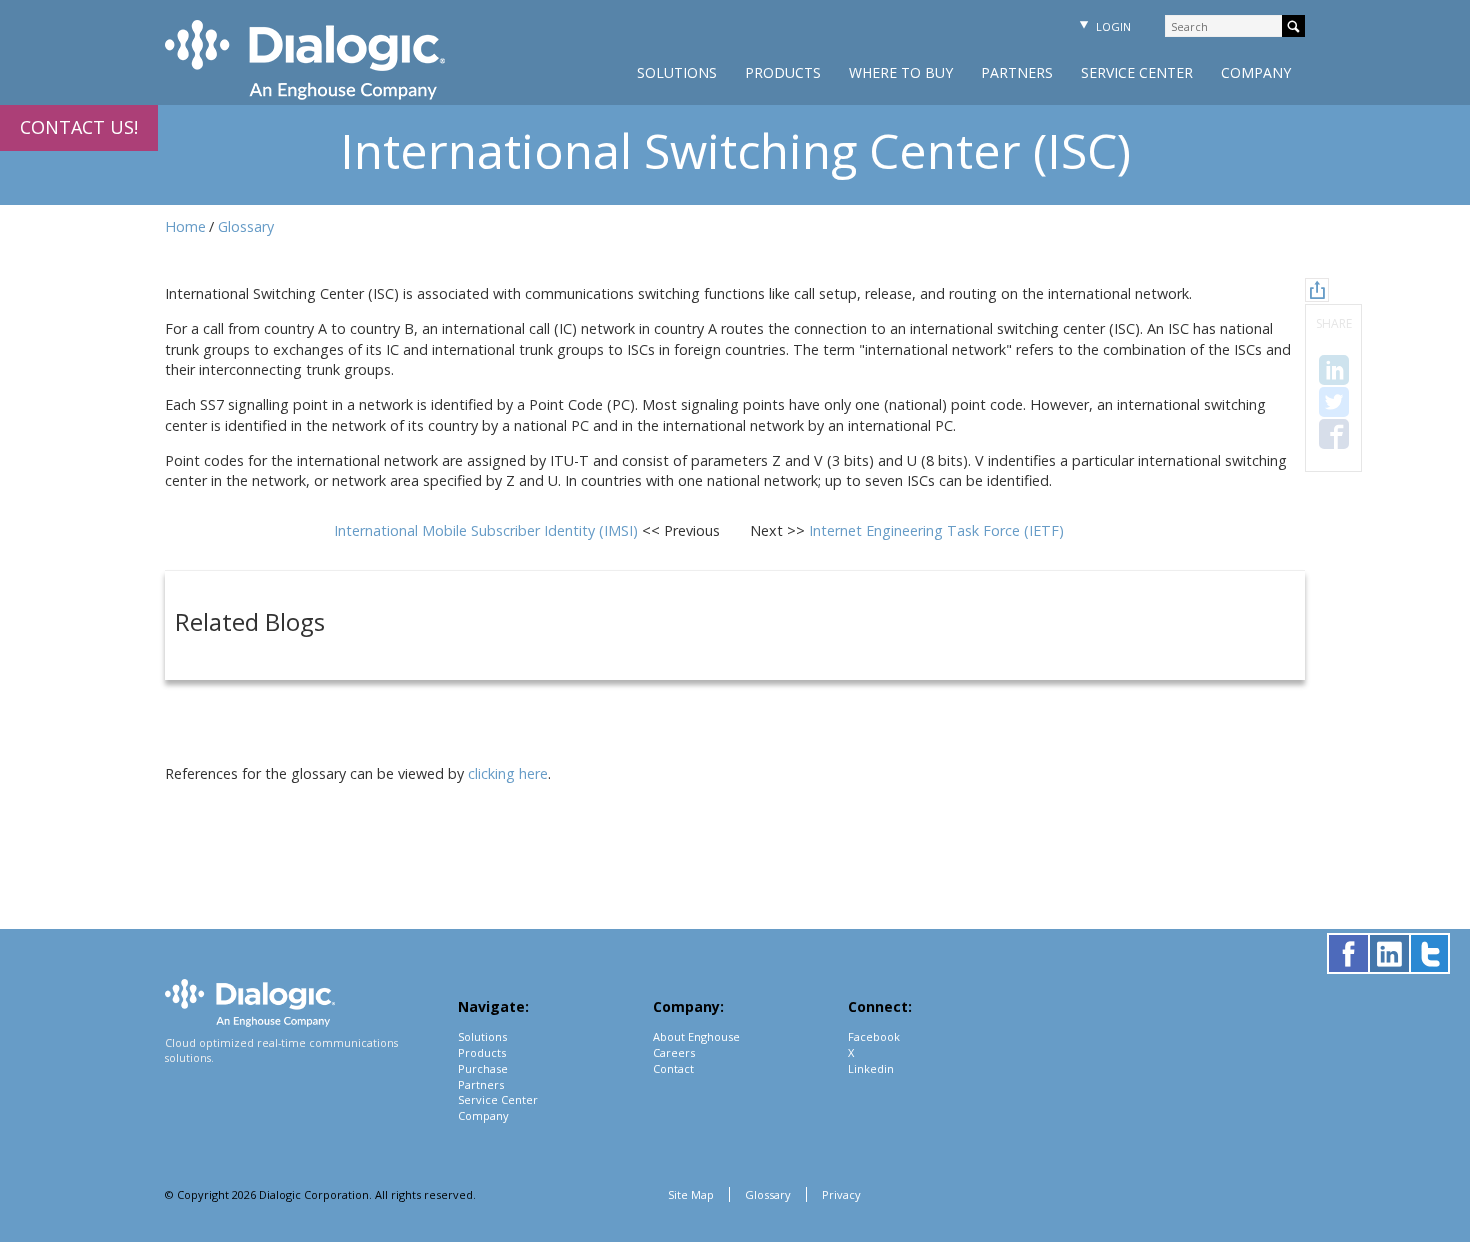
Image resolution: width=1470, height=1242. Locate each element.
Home (185, 226)
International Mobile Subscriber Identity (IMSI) (488, 530)
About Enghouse (696, 1036)
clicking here (508, 773)
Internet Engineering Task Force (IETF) (936, 530)
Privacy (841, 1194)
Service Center (1137, 72)
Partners (1017, 72)
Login (1112, 26)
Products (783, 72)
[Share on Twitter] (1334, 402)
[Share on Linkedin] (1334, 370)
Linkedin (871, 1068)
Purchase (483, 1068)
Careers (674, 1052)
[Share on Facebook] (1334, 434)
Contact (673, 1068)
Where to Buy (901, 72)
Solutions (677, 72)
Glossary (246, 226)
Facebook (874, 1036)
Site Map (691, 1194)
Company (1256, 72)
